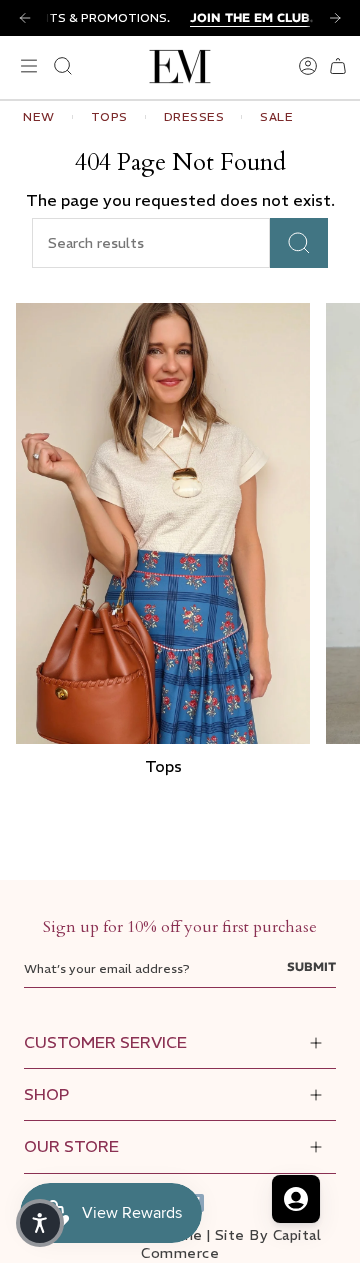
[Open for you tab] (296, 1199)
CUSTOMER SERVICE (105, 1042)
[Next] (335, 18)
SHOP (46, 1094)
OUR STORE (71, 1146)
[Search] (299, 243)
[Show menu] (26, 66)
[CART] (338, 66)
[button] (40, 1223)
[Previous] (25, 18)
